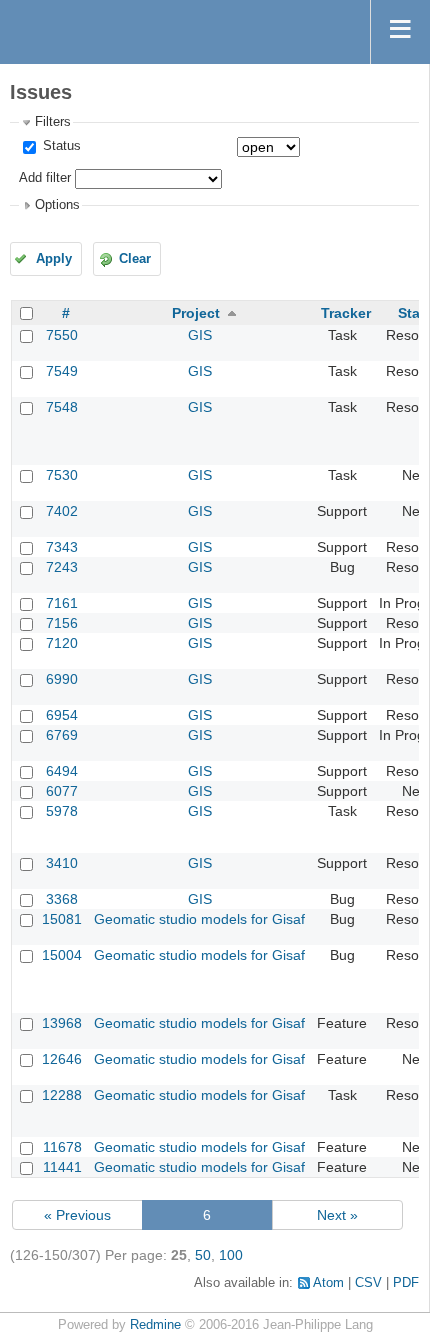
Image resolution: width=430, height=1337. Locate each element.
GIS (200, 335)
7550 (62, 335)
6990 (62, 679)
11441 (62, 1167)
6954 (62, 715)
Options (57, 205)
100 (231, 1255)
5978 (62, 811)
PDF (406, 1283)
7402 (62, 511)
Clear (135, 259)
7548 (62, 407)
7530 (62, 475)
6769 (62, 735)
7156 (62, 623)
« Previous (77, 1215)
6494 (62, 771)
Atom (328, 1283)
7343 (62, 547)
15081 (62, 919)
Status (60, 146)
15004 (62, 955)
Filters (53, 122)
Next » (337, 1215)
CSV (368, 1283)
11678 (62, 1147)
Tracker (346, 313)
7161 (62, 603)
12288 (62, 1095)
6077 (62, 791)
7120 (62, 643)
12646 (62, 1059)
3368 (62, 899)
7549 (62, 371)
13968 (62, 1023)
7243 (62, 567)
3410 (62, 863)
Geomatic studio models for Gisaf (199, 919)
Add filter (45, 178)
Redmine (155, 1325)
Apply (54, 259)
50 (203, 1255)
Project (196, 313)
